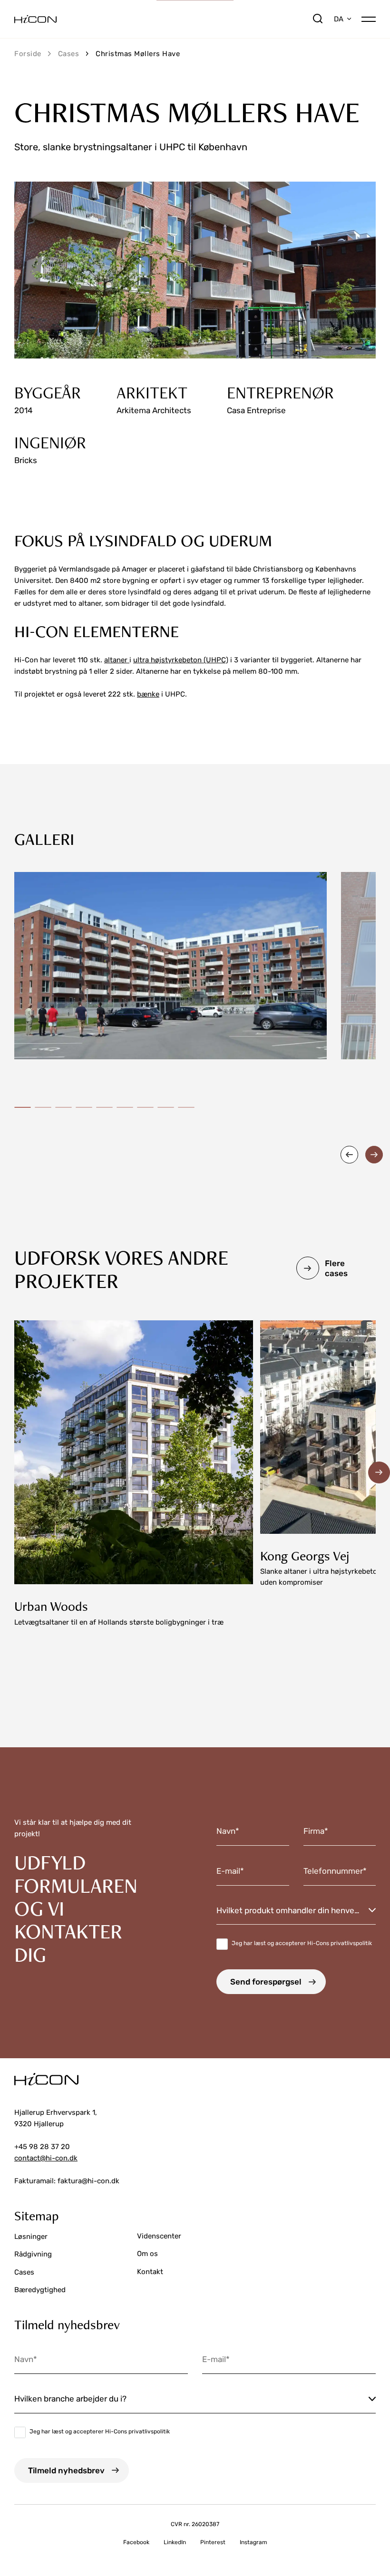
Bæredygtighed (40, 2290)
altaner (117, 660)
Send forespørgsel (266, 1982)
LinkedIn (175, 2542)
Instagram (253, 2542)
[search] (318, 19)
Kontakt (150, 2272)
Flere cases (336, 1268)
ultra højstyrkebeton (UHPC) (181, 660)
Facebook (136, 2542)
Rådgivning (33, 2254)
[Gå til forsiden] (163, 19)
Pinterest (213, 2542)
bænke (148, 694)
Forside (28, 54)
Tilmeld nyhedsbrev (66, 2470)
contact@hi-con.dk (46, 2158)
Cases (69, 54)
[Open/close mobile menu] (369, 18)
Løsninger (31, 2237)
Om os (147, 2254)
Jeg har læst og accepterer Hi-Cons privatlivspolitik (302, 1943)
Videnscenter (159, 2236)
